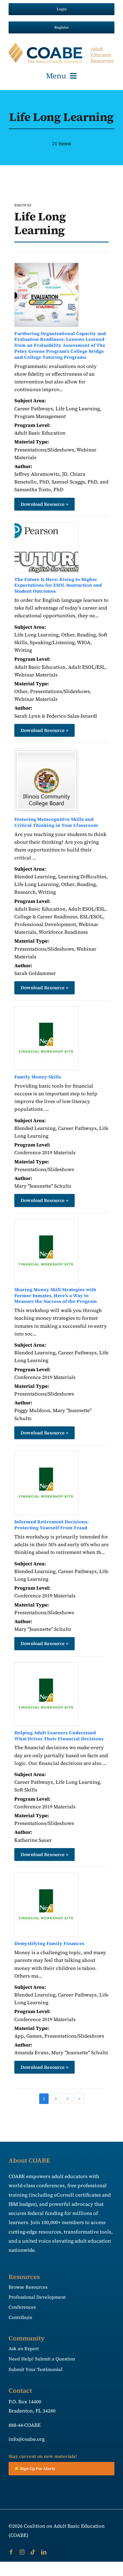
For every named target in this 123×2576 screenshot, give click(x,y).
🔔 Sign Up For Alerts (35, 2468)
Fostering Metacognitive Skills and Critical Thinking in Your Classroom (56, 822)
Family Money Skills (38, 1077)
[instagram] (22, 2552)
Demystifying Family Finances (49, 1943)
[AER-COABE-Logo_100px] (61, 45)
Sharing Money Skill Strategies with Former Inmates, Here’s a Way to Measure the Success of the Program (56, 1295)
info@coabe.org (27, 2439)
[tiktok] (33, 2552)
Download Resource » (44, 504)
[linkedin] (44, 2552)
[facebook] (11, 2552)
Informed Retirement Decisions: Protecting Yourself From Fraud (51, 1525)
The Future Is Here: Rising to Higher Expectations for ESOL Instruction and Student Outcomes (58, 585)
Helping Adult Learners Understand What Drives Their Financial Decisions (59, 1736)
